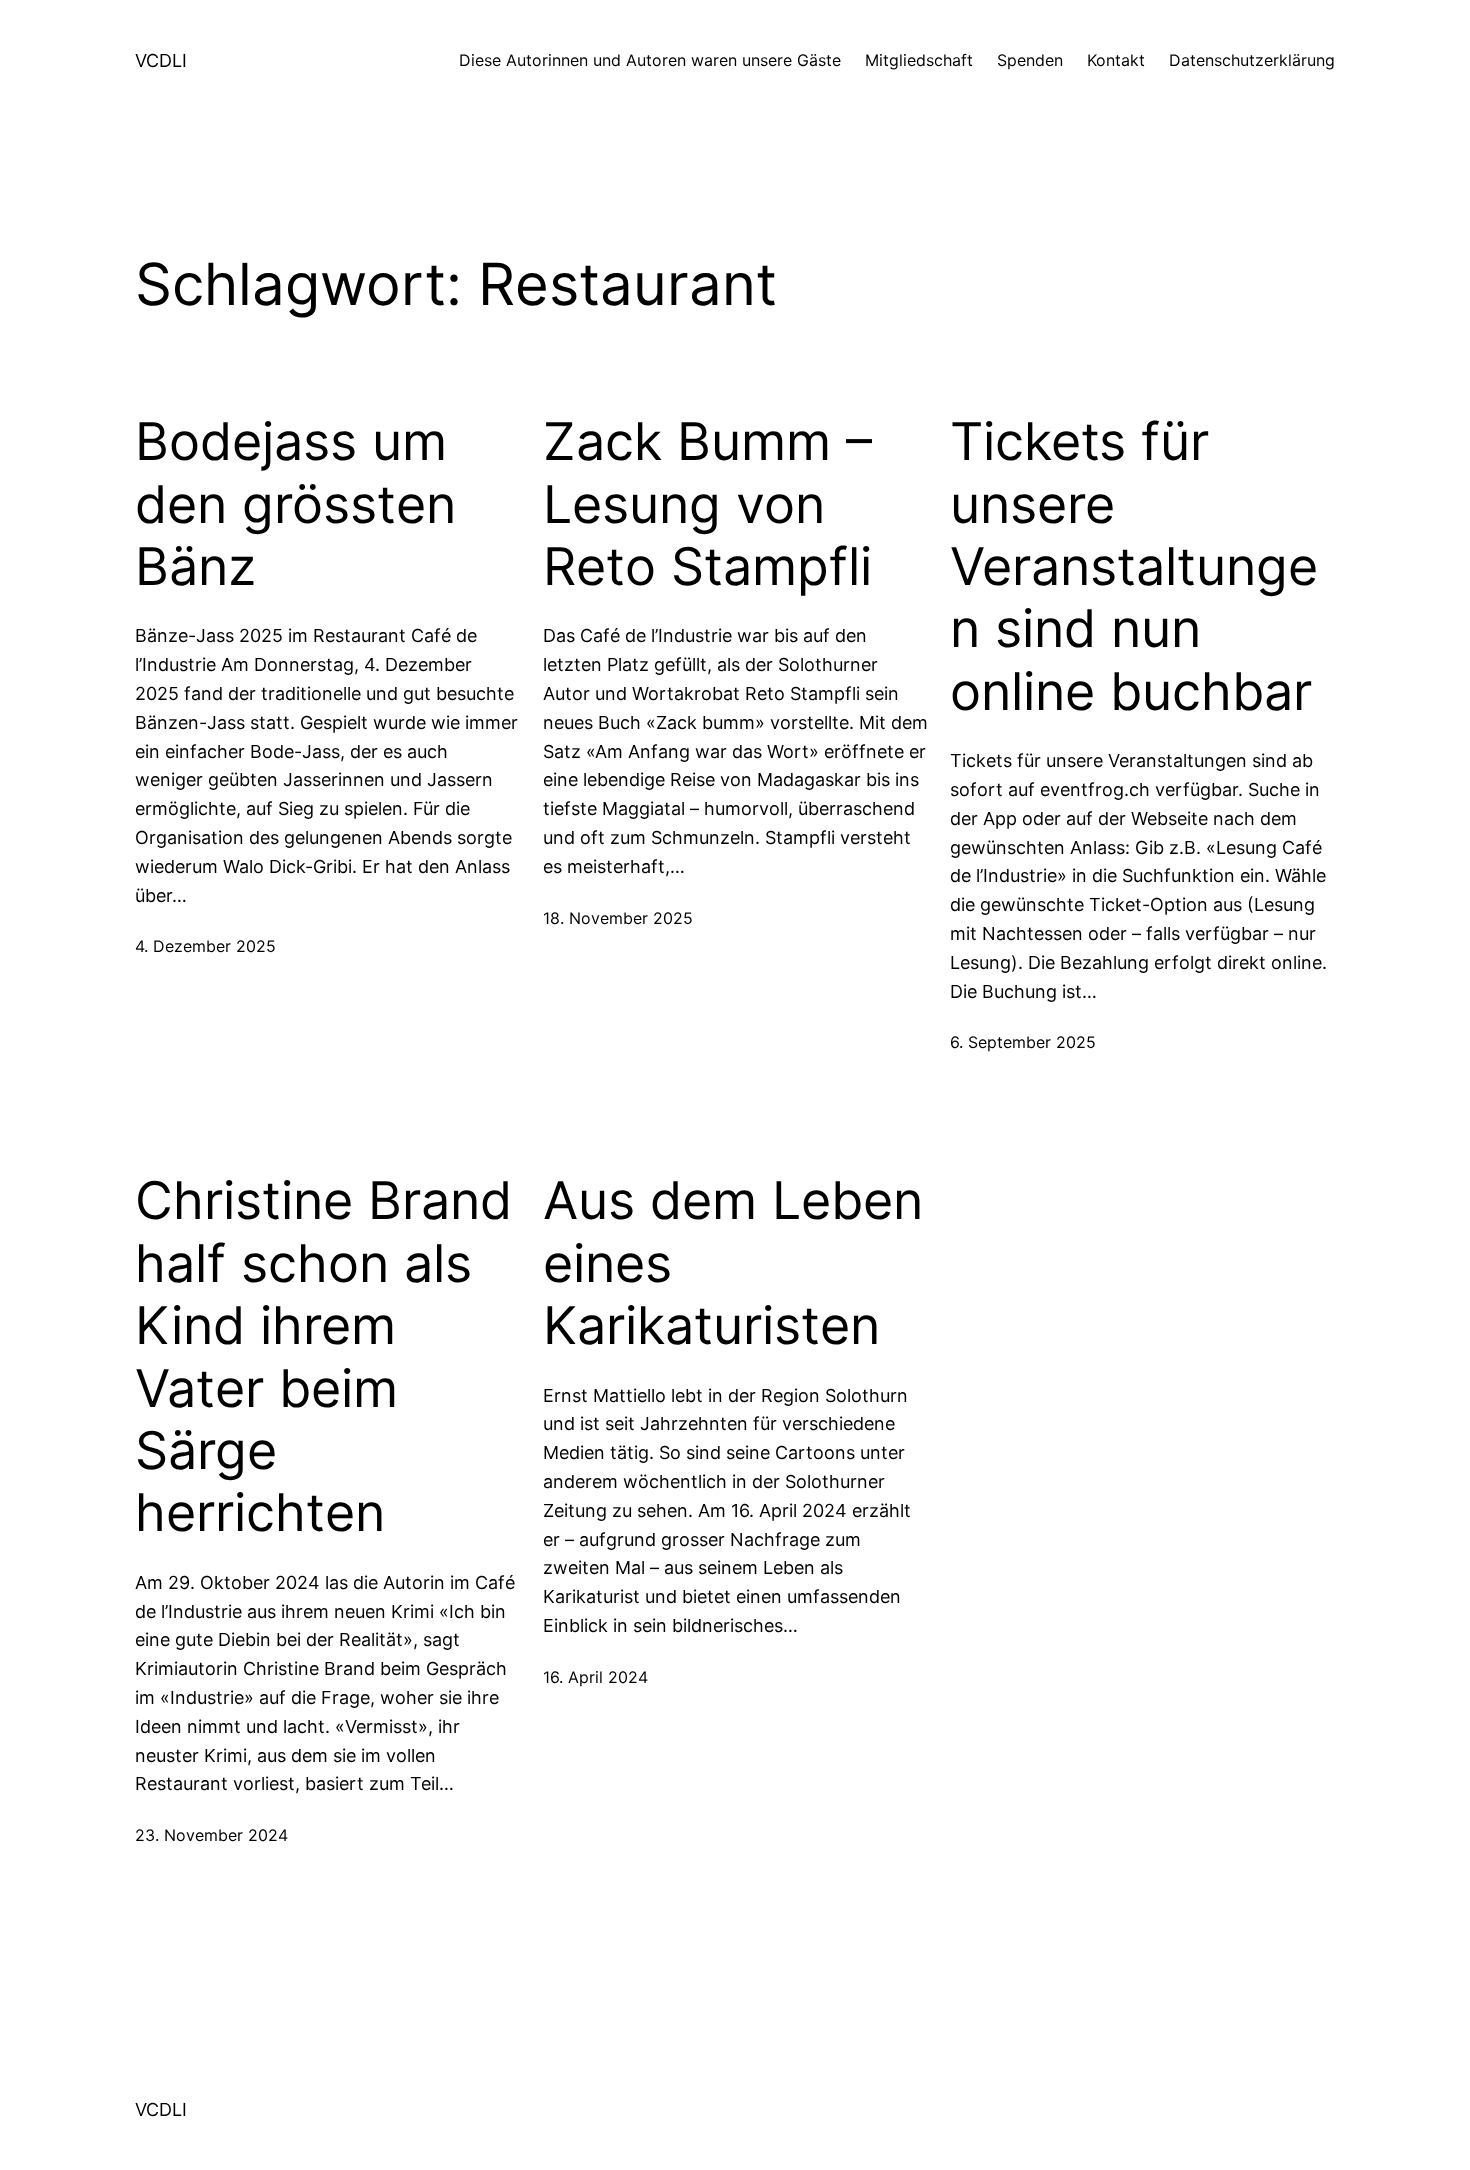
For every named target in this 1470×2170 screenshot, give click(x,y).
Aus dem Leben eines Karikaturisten (733, 1263)
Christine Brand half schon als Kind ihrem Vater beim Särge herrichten (323, 1357)
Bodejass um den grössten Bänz (295, 504)
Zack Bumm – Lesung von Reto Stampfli (707, 504)
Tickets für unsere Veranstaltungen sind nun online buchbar (1134, 567)
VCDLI (161, 60)
